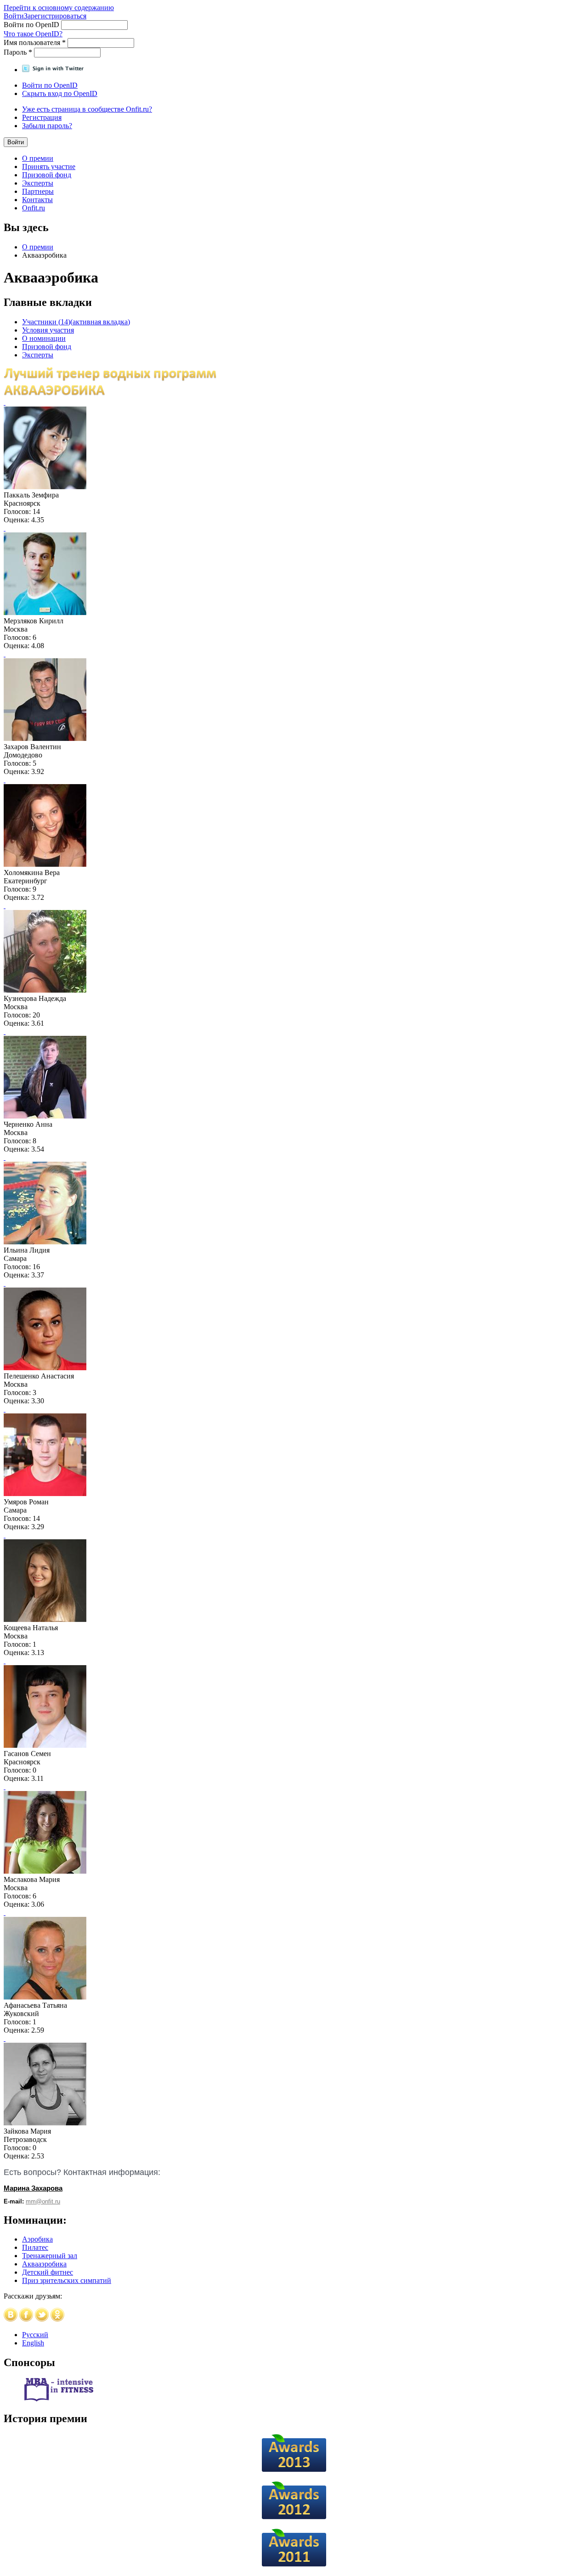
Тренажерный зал (50, 2256)
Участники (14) (76, 322)
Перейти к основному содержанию (59, 8)
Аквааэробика (44, 2264)
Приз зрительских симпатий (67, 2280)
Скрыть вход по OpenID (60, 93)
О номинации (44, 338)
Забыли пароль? (47, 126)
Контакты (37, 200)
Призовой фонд (47, 175)
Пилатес (35, 2247)
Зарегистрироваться (55, 16)
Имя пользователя (35, 42)
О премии (38, 158)
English (33, 2343)
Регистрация (42, 117)
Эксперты (38, 183)
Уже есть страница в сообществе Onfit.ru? (87, 109)
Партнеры (38, 191)
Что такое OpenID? (33, 34)
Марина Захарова (33, 2188)
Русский (35, 2335)
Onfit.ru (34, 208)
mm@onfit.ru (43, 2201)
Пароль (18, 52)
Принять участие (49, 167)
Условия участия (48, 330)
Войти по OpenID (32, 25)
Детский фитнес (48, 2272)
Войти (14, 16)
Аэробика (37, 2239)
